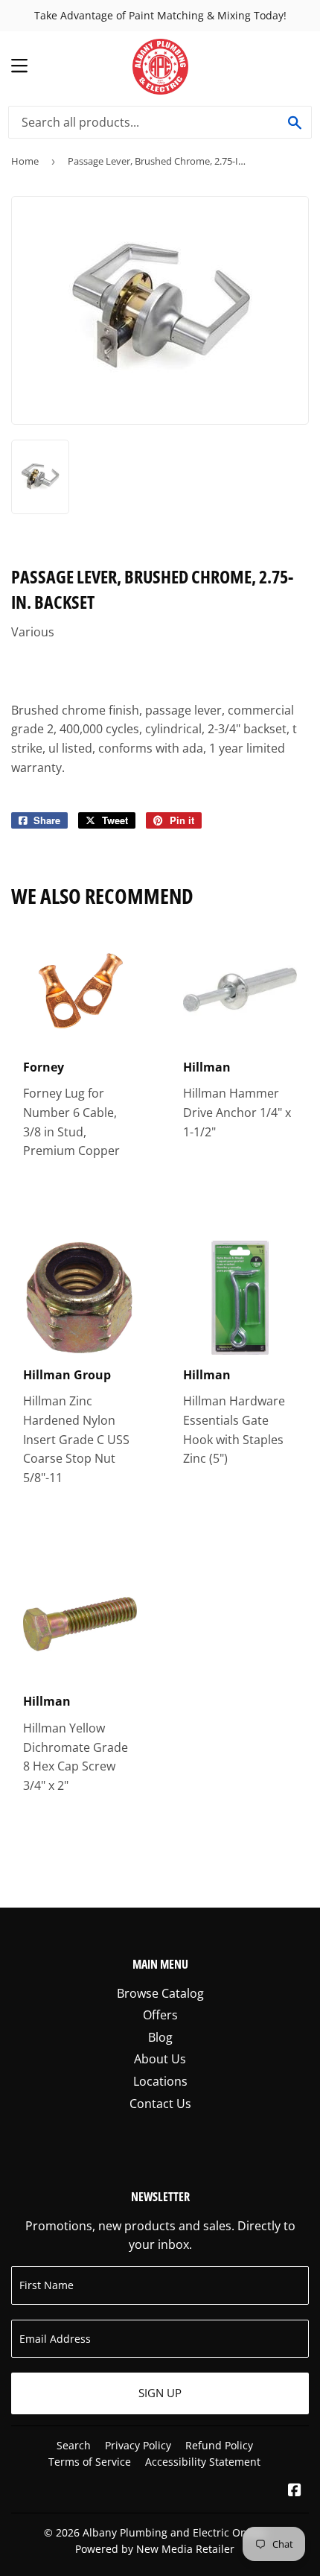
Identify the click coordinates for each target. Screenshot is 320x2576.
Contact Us (160, 2104)
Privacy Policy (138, 2445)
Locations (160, 2081)
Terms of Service (90, 2462)
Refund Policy (219, 2445)
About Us (160, 2059)
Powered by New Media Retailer (155, 2549)
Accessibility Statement (203, 2462)
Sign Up (160, 2393)
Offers (160, 2015)
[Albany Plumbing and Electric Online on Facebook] (295, 2491)
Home (25, 161)
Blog (160, 2037)
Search (74, 2445)
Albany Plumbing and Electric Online (174, 2532)
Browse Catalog (160, 1993)
